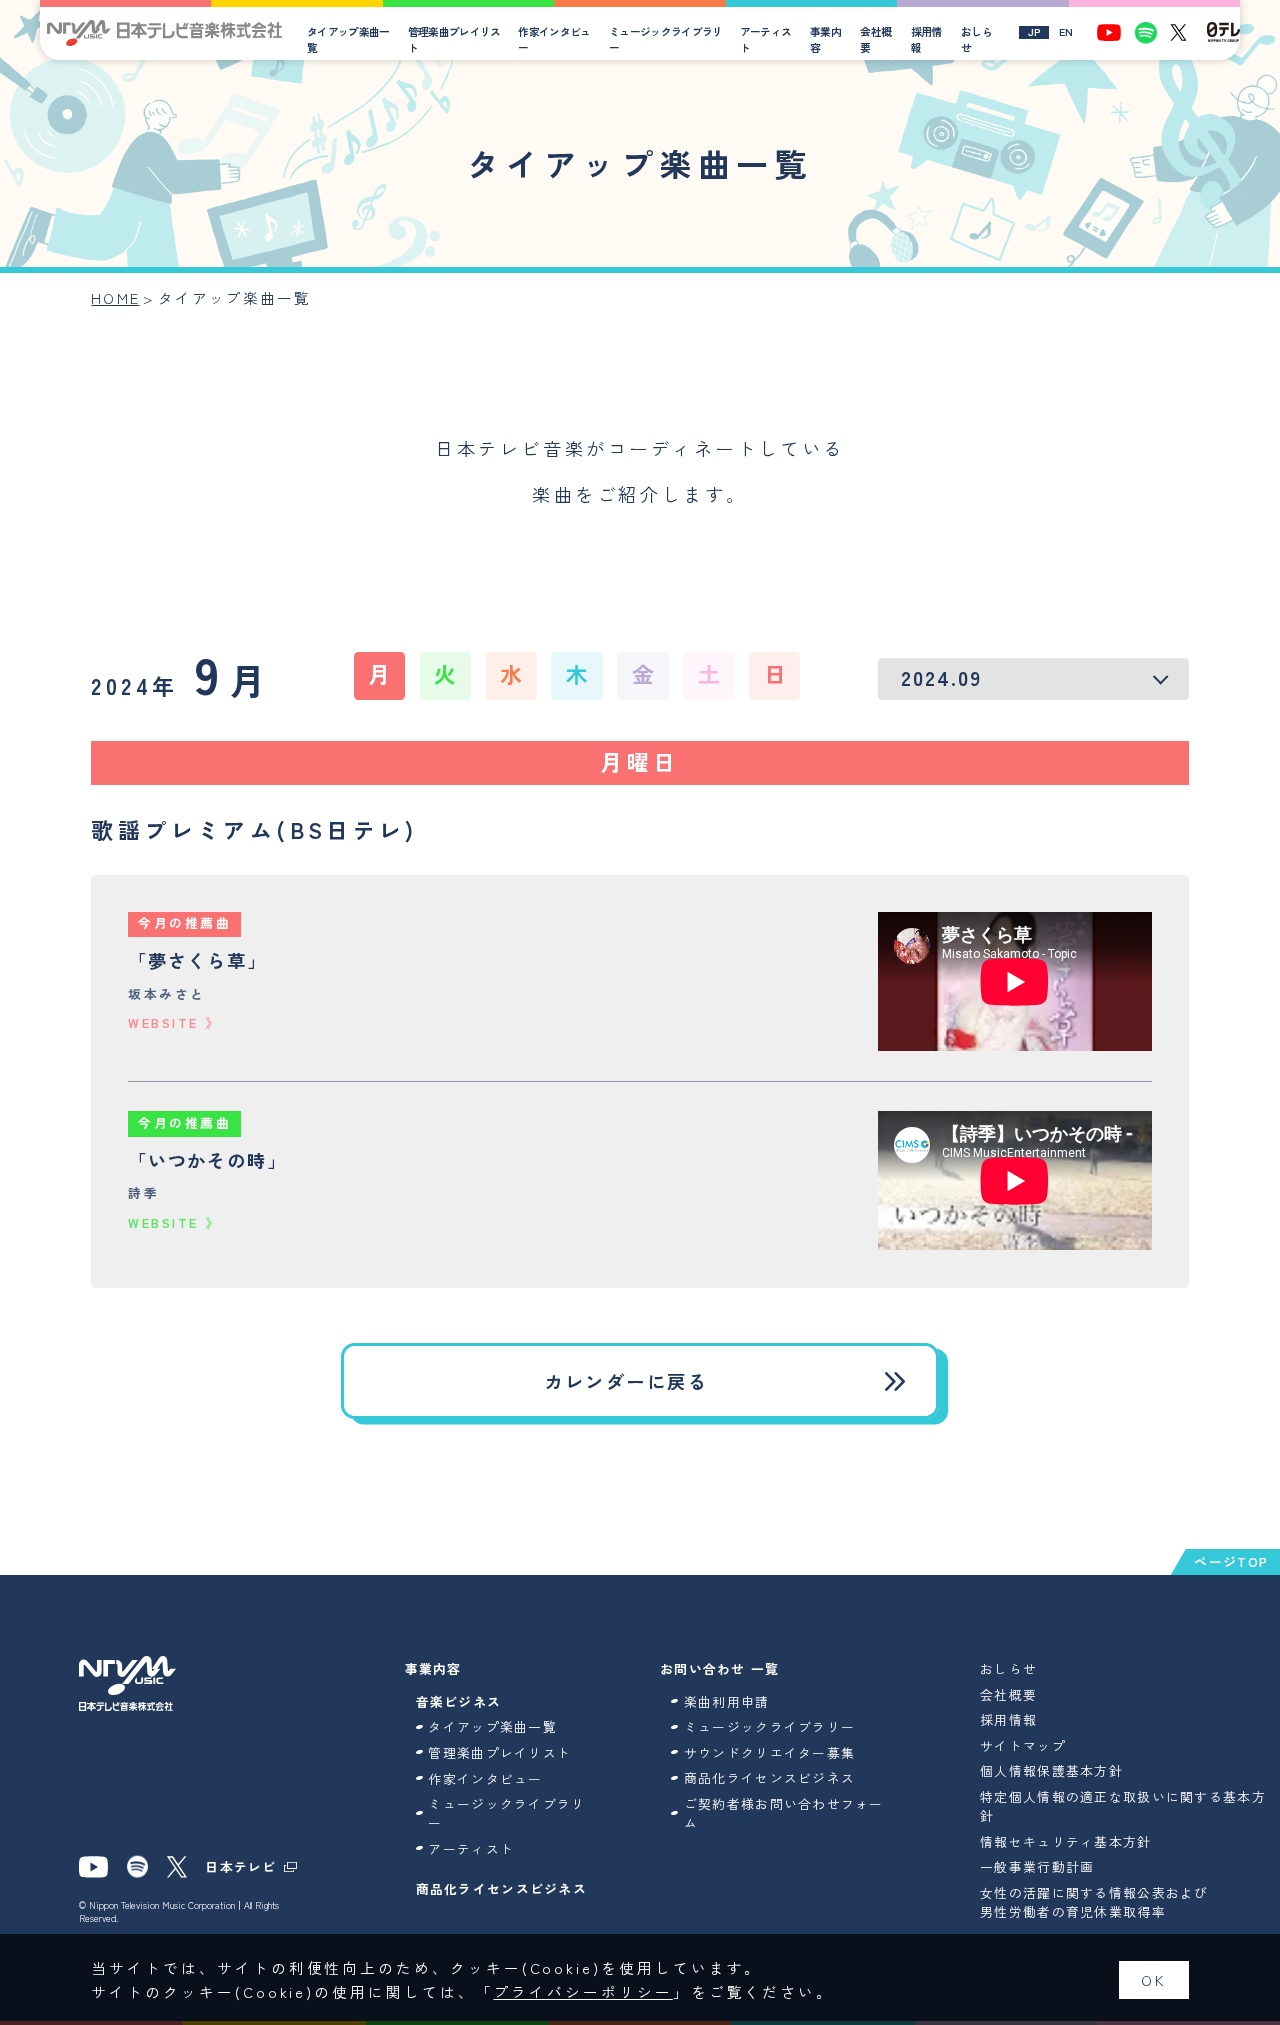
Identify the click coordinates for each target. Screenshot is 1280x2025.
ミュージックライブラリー (666, 39)
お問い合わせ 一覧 (720, 1668)
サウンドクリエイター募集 (769, 1752)
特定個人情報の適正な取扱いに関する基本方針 (1123, 1806)
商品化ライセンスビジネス (501, 1888)
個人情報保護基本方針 (1051, 1770)
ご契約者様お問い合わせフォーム (784, 1813)
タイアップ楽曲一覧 (348, 39)
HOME (115, 297)
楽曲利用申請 (727, 1701)
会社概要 (875, 39)
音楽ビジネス (459, 1701)
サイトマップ (1023, 1745)
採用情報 (926, 39)
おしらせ (976, 39)
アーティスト (766, 39)
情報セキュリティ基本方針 (1065, 1841)
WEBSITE (163, 1023)
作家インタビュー (554, 39)
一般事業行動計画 (1037, 1866)
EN (1066, 32)
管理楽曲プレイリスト (454, 39)
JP (1034, 32)
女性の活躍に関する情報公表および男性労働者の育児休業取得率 (1094, 1902)
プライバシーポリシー (583, 1991)
